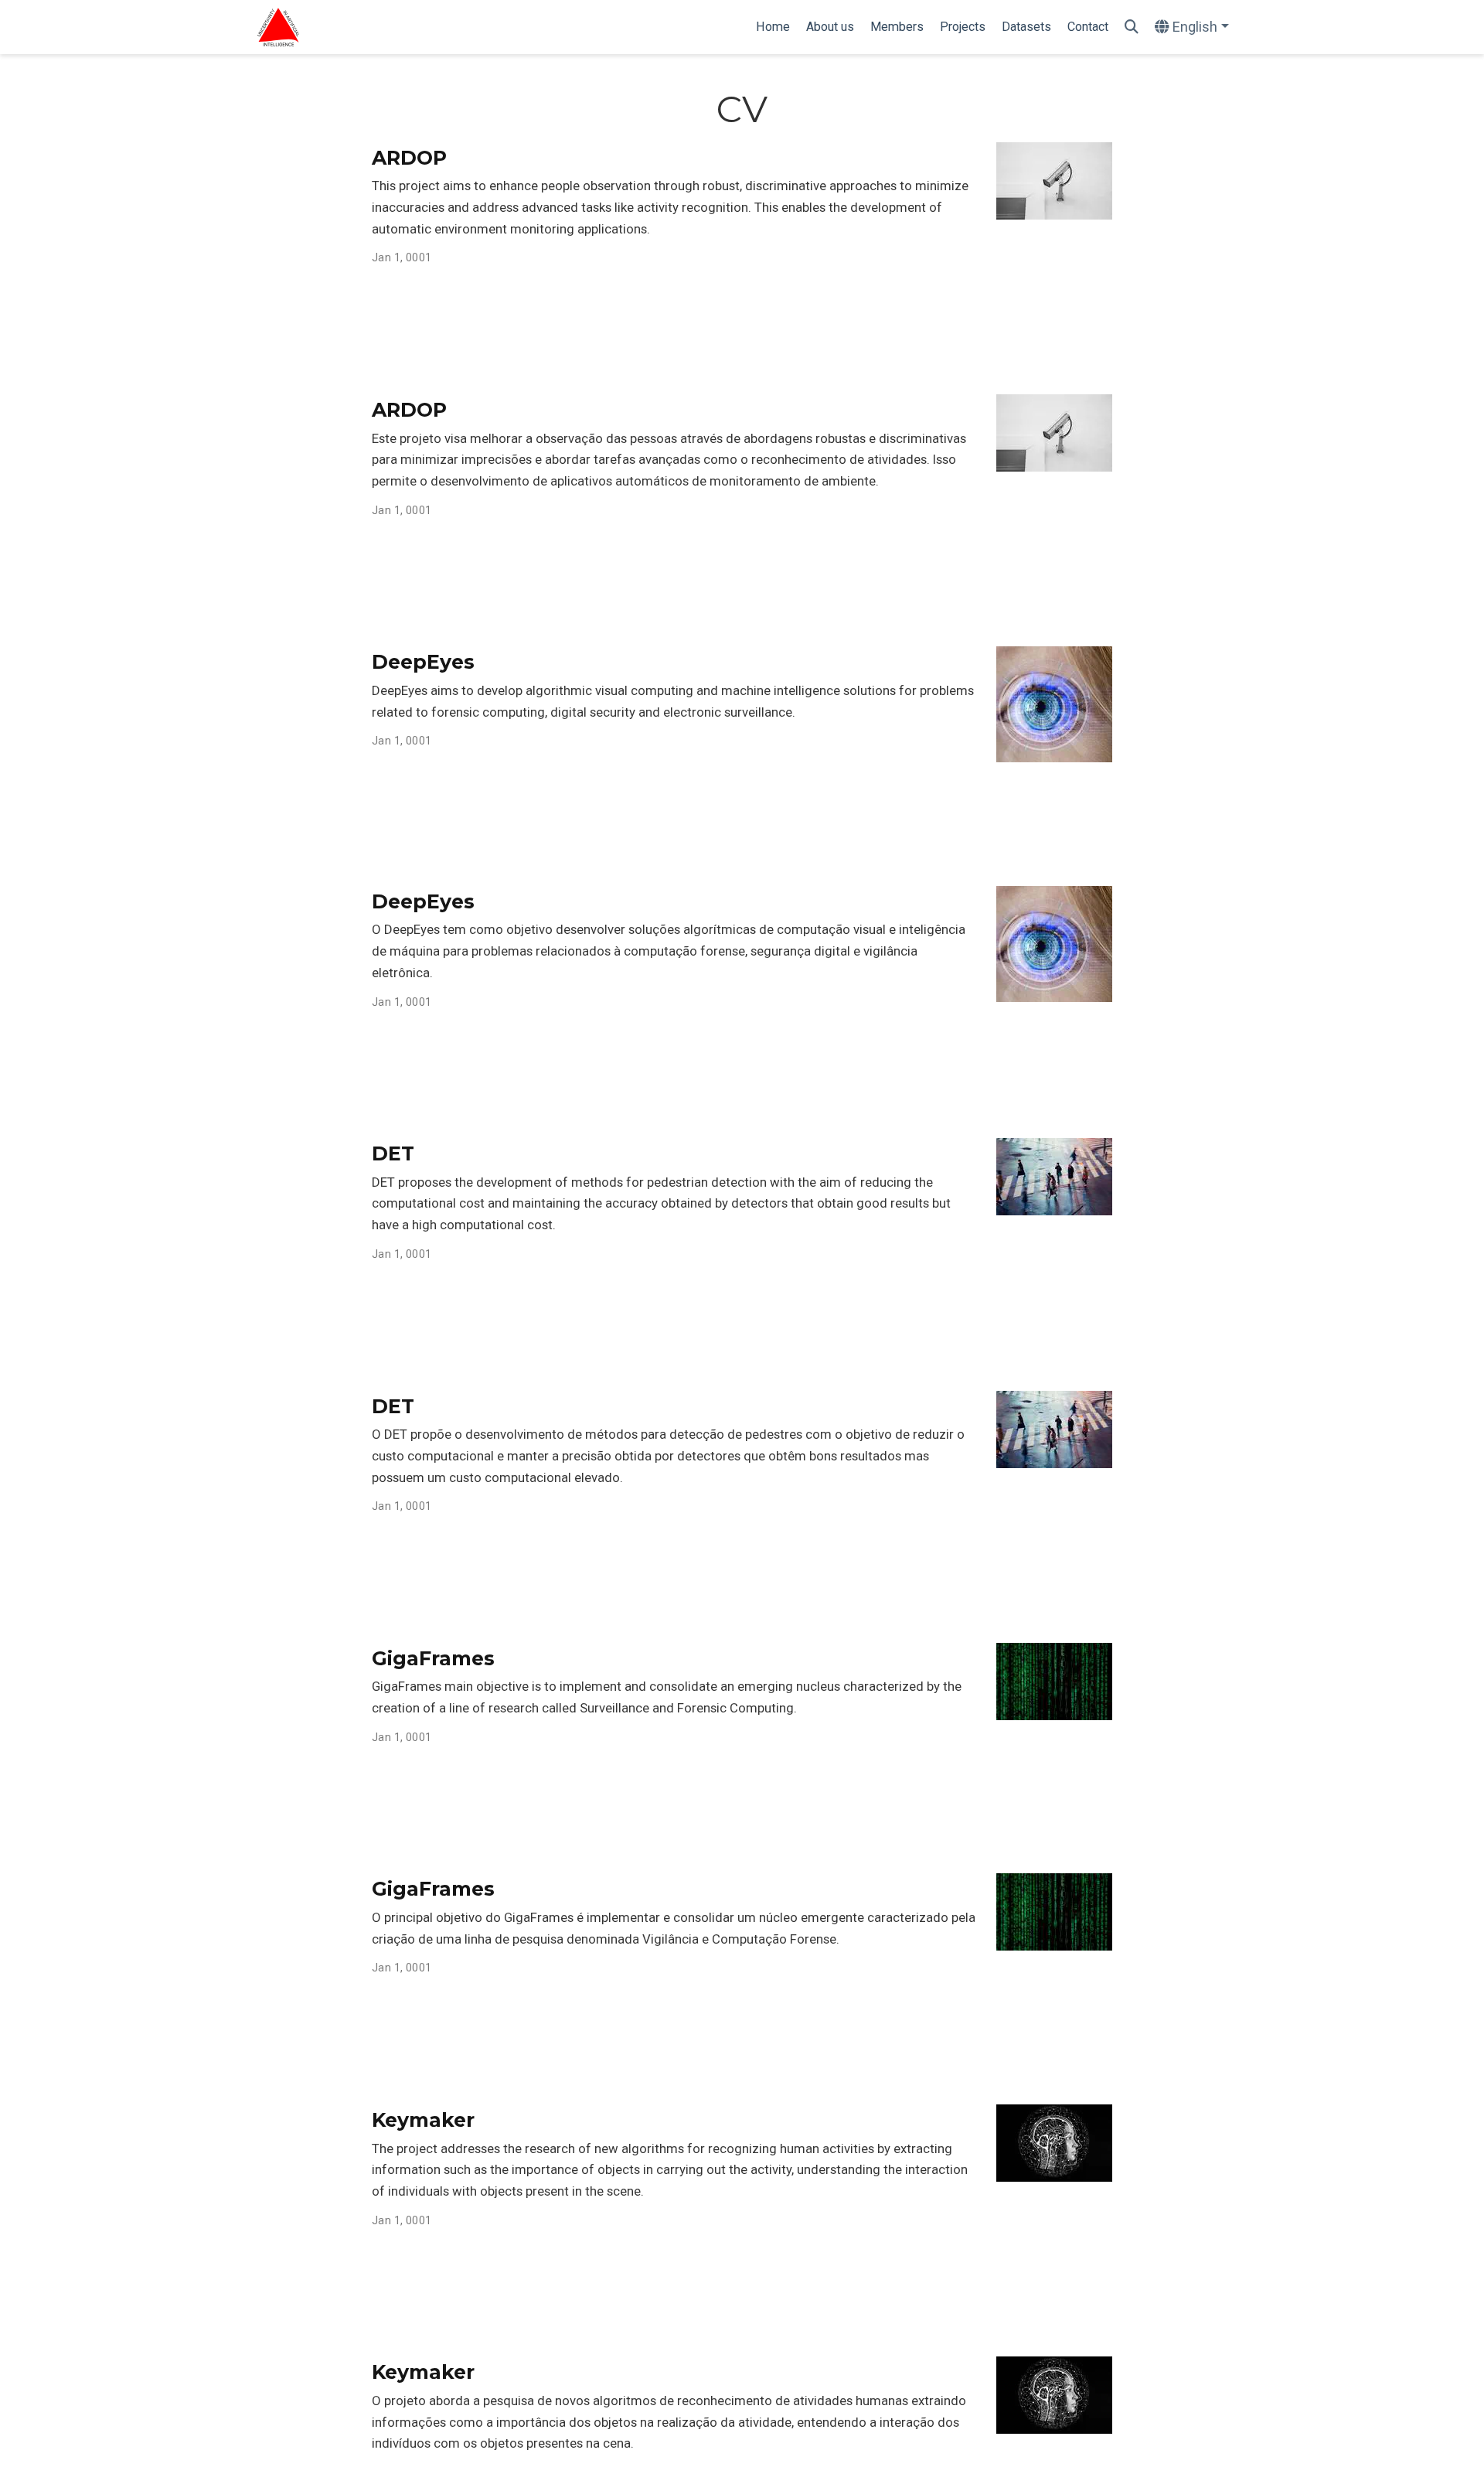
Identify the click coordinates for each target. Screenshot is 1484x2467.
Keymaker (423, 2120)
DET (393, 1153)
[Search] (1132, 27)
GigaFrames (433, 1658)
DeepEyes (423, 662)
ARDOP (409, 158)
